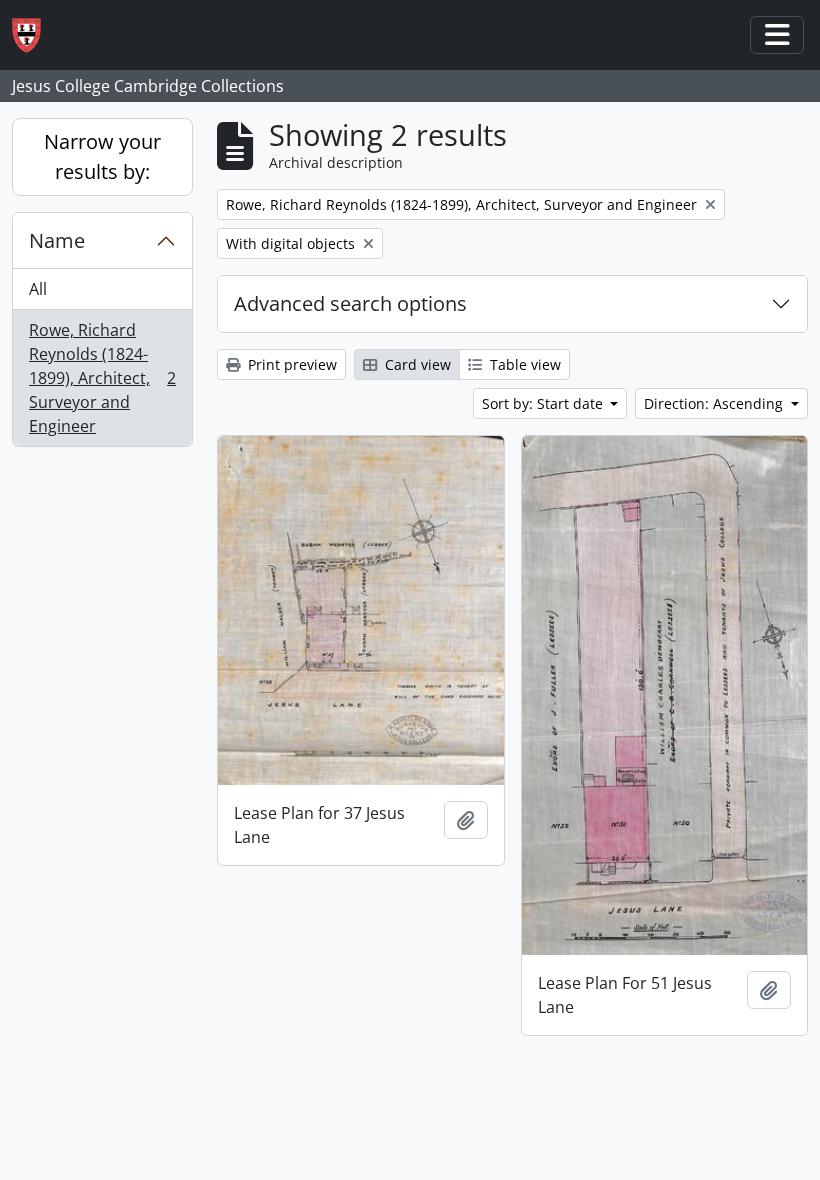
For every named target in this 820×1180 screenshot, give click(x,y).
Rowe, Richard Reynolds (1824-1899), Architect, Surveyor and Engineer (102, 378)
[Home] (34, 35)
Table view (523, 364)
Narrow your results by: (102, 156)
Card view (416, 364)
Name (57, 240)
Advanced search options (350, 303)
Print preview (290, 364)
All (38, 289)
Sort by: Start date (544, 403)
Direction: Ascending (715, 403)
